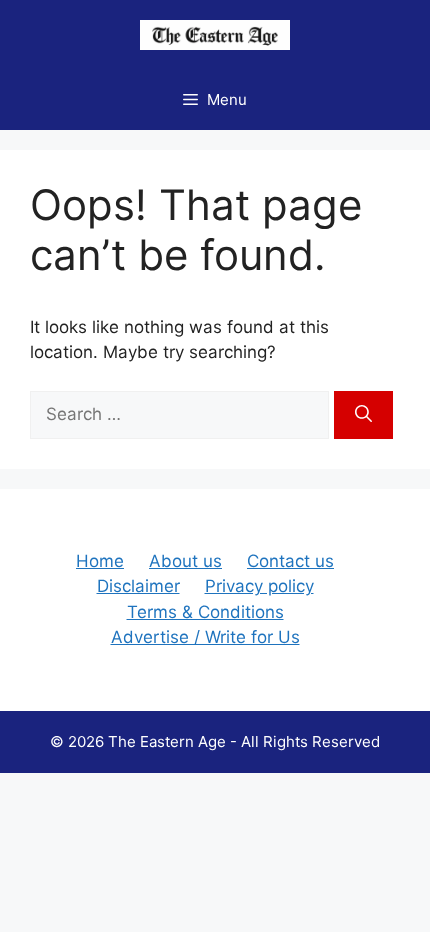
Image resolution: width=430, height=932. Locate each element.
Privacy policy (259, 586)
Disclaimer (138, 586)
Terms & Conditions (205, 612)
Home (100, 561)
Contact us (290, 561)
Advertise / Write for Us (205, 637)
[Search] (363, 415)
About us (185, 561)
